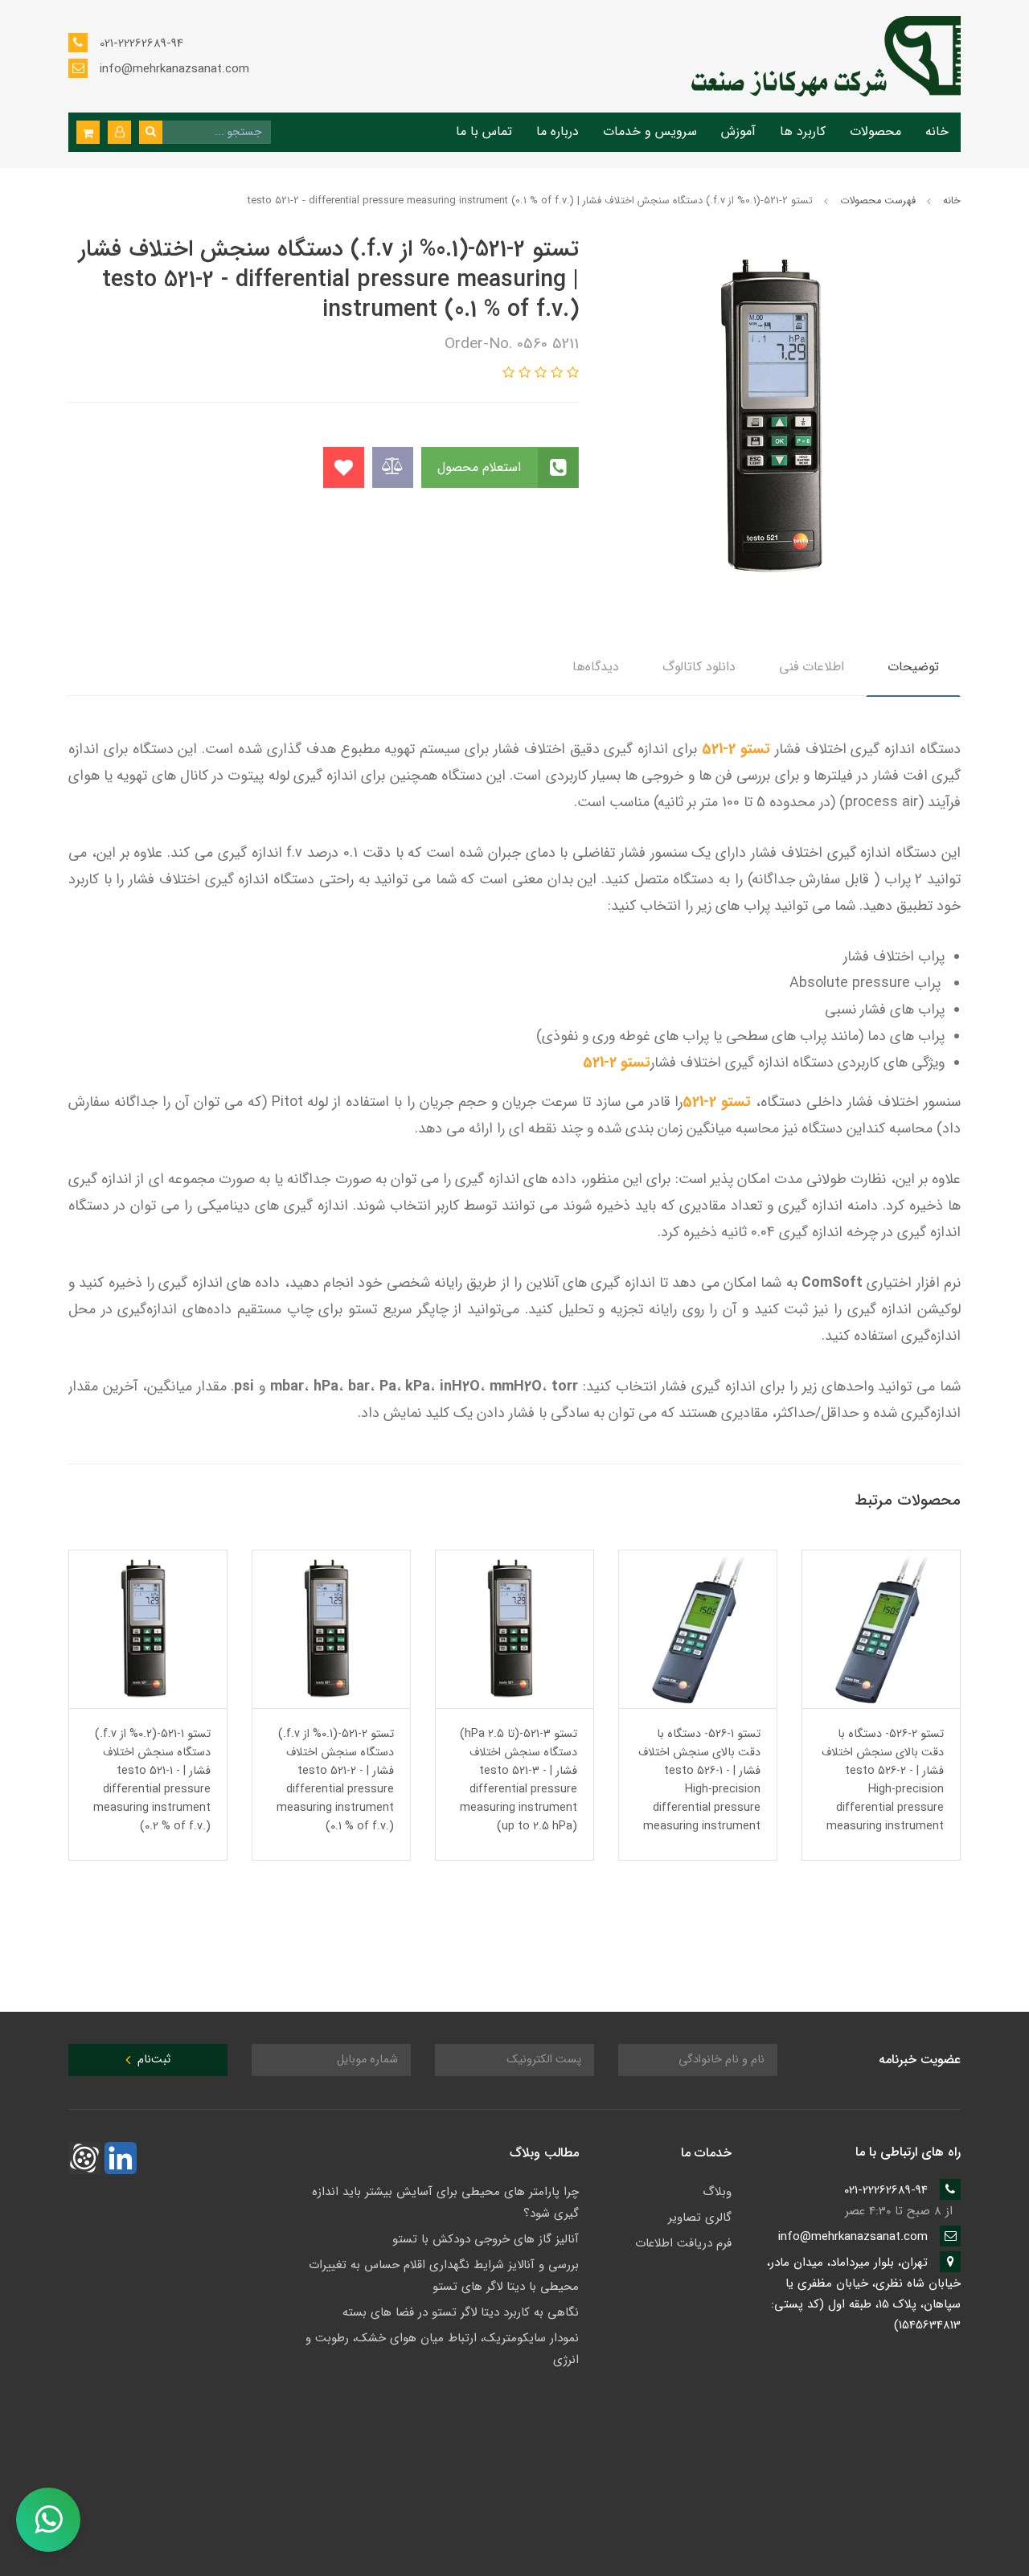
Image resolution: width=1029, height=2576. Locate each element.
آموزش (738, 131)
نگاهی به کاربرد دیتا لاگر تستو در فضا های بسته (461, 2312)
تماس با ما (484, 131)
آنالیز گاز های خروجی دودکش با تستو (486, 2239)
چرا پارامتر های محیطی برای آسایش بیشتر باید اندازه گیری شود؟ (445, 2203)
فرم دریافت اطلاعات (683, 2243)
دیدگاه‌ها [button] (596, 667)
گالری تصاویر (700, 2218)
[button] (119, 132)
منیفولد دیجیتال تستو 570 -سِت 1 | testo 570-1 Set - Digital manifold (150, 1753)
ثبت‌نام (152, 2060)
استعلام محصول (481, 467)
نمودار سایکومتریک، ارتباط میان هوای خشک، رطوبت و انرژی (442, 2349)
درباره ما (558, 131)
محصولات (875, 131)
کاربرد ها (803, 131)
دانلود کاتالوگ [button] (699, 667)
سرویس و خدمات (650, 131)
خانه (937, 131)
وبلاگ (717, 2192)
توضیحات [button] (913, 667)
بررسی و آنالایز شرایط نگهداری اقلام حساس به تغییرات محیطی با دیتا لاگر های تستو (444, 2276)
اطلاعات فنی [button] (812, 667)
